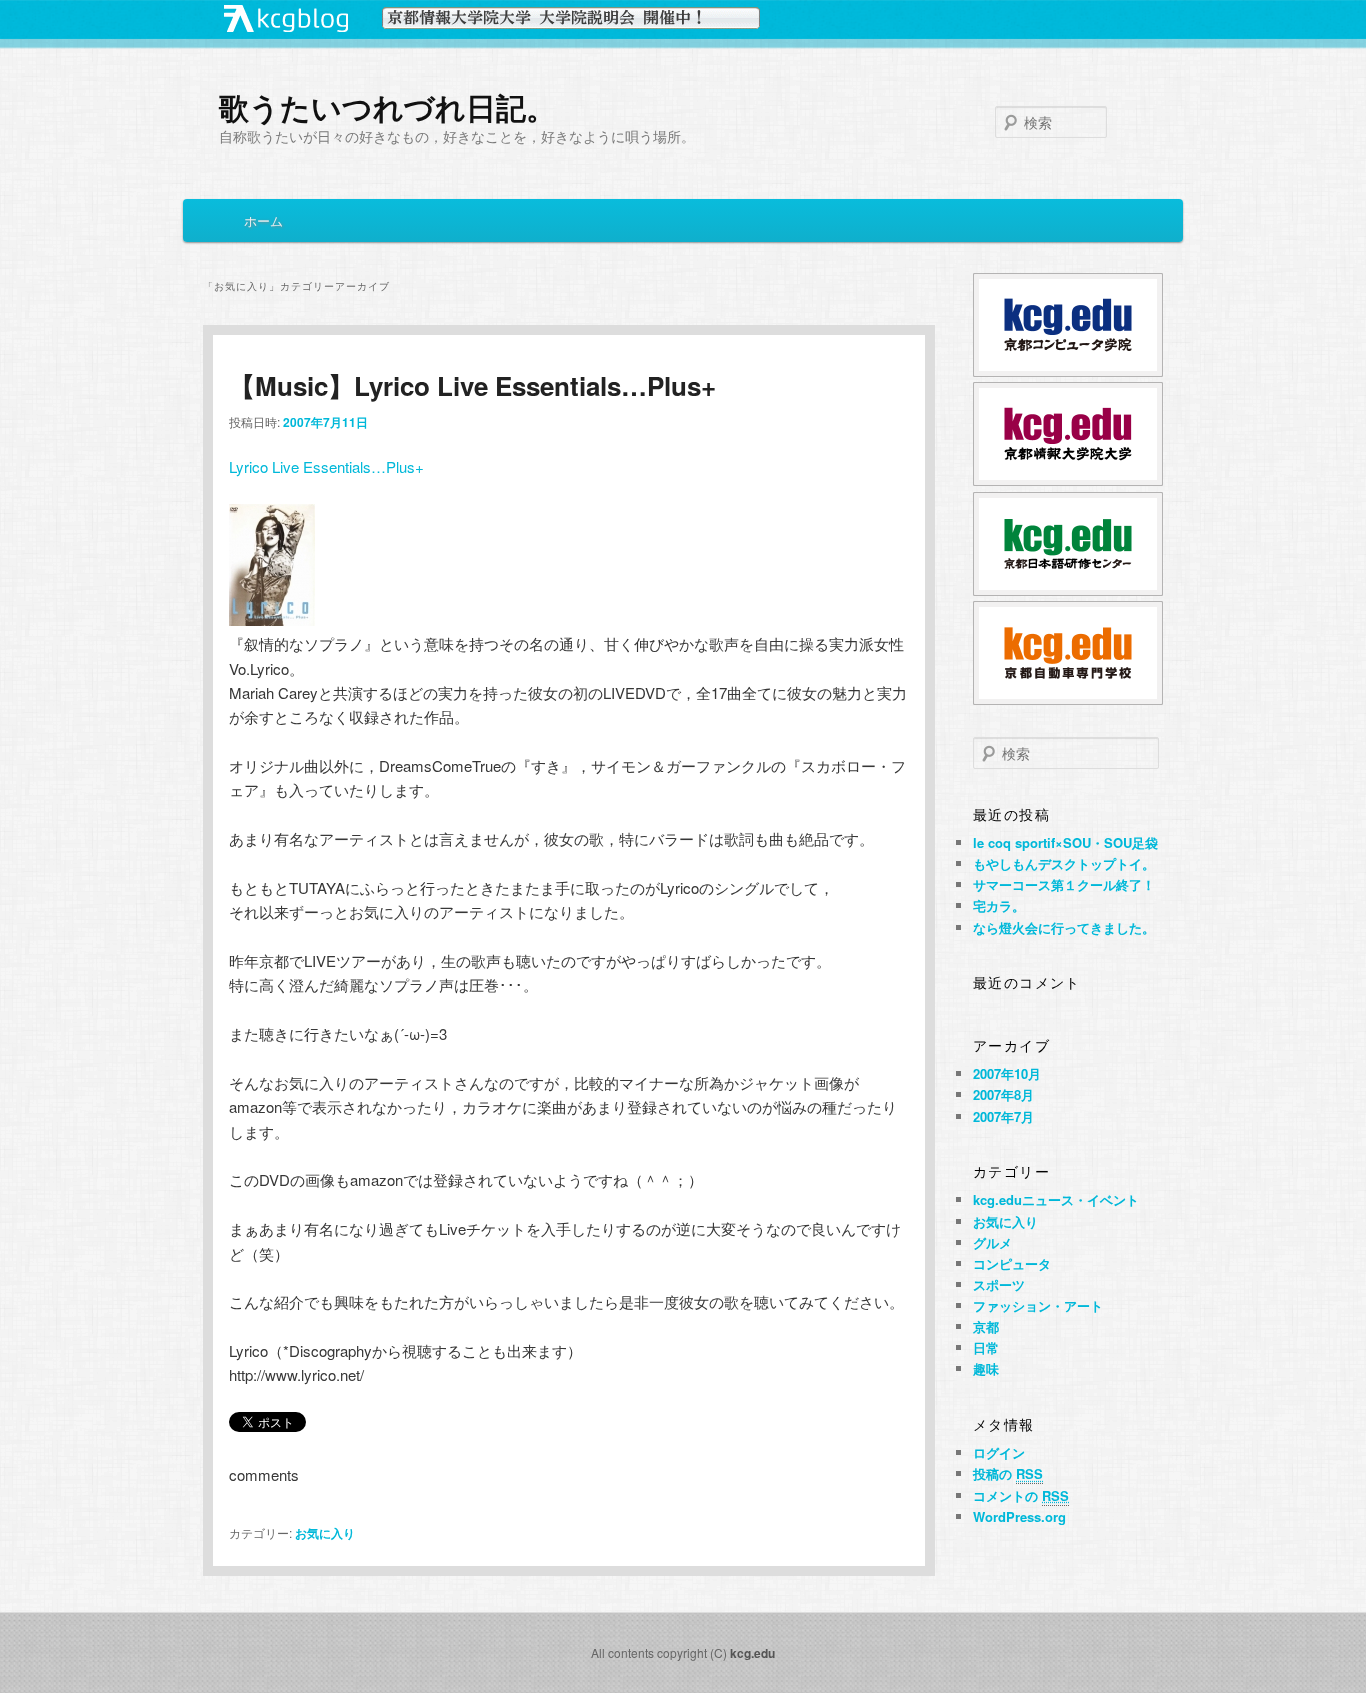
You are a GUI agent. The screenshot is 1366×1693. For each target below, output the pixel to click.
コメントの (1021, 1495)
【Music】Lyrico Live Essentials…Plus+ (472, 385)
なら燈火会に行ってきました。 (1064, 927)
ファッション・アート (1038, 1305)
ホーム (263, 220)
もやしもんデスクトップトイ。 (1064, 863)
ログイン (999, 1452)
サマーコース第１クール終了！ (1064, 884)
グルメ (992, 1242)
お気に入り (325, 1533)
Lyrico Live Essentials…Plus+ (326, 466)
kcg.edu (752, 1653)
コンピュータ (1012, 1263)
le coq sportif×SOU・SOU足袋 (1065, 842)
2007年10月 (1007, 1073)
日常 (986, 1347)
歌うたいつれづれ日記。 (387, 106)
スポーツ (999, 1284)
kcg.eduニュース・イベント (1056, 1199)
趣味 (986, 1368)
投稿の (1008, 1473)
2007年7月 (1003, 1116)
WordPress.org (1019, 1516)
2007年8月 (1003, 1094)
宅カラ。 (999, 905)
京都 (986, 1326)
